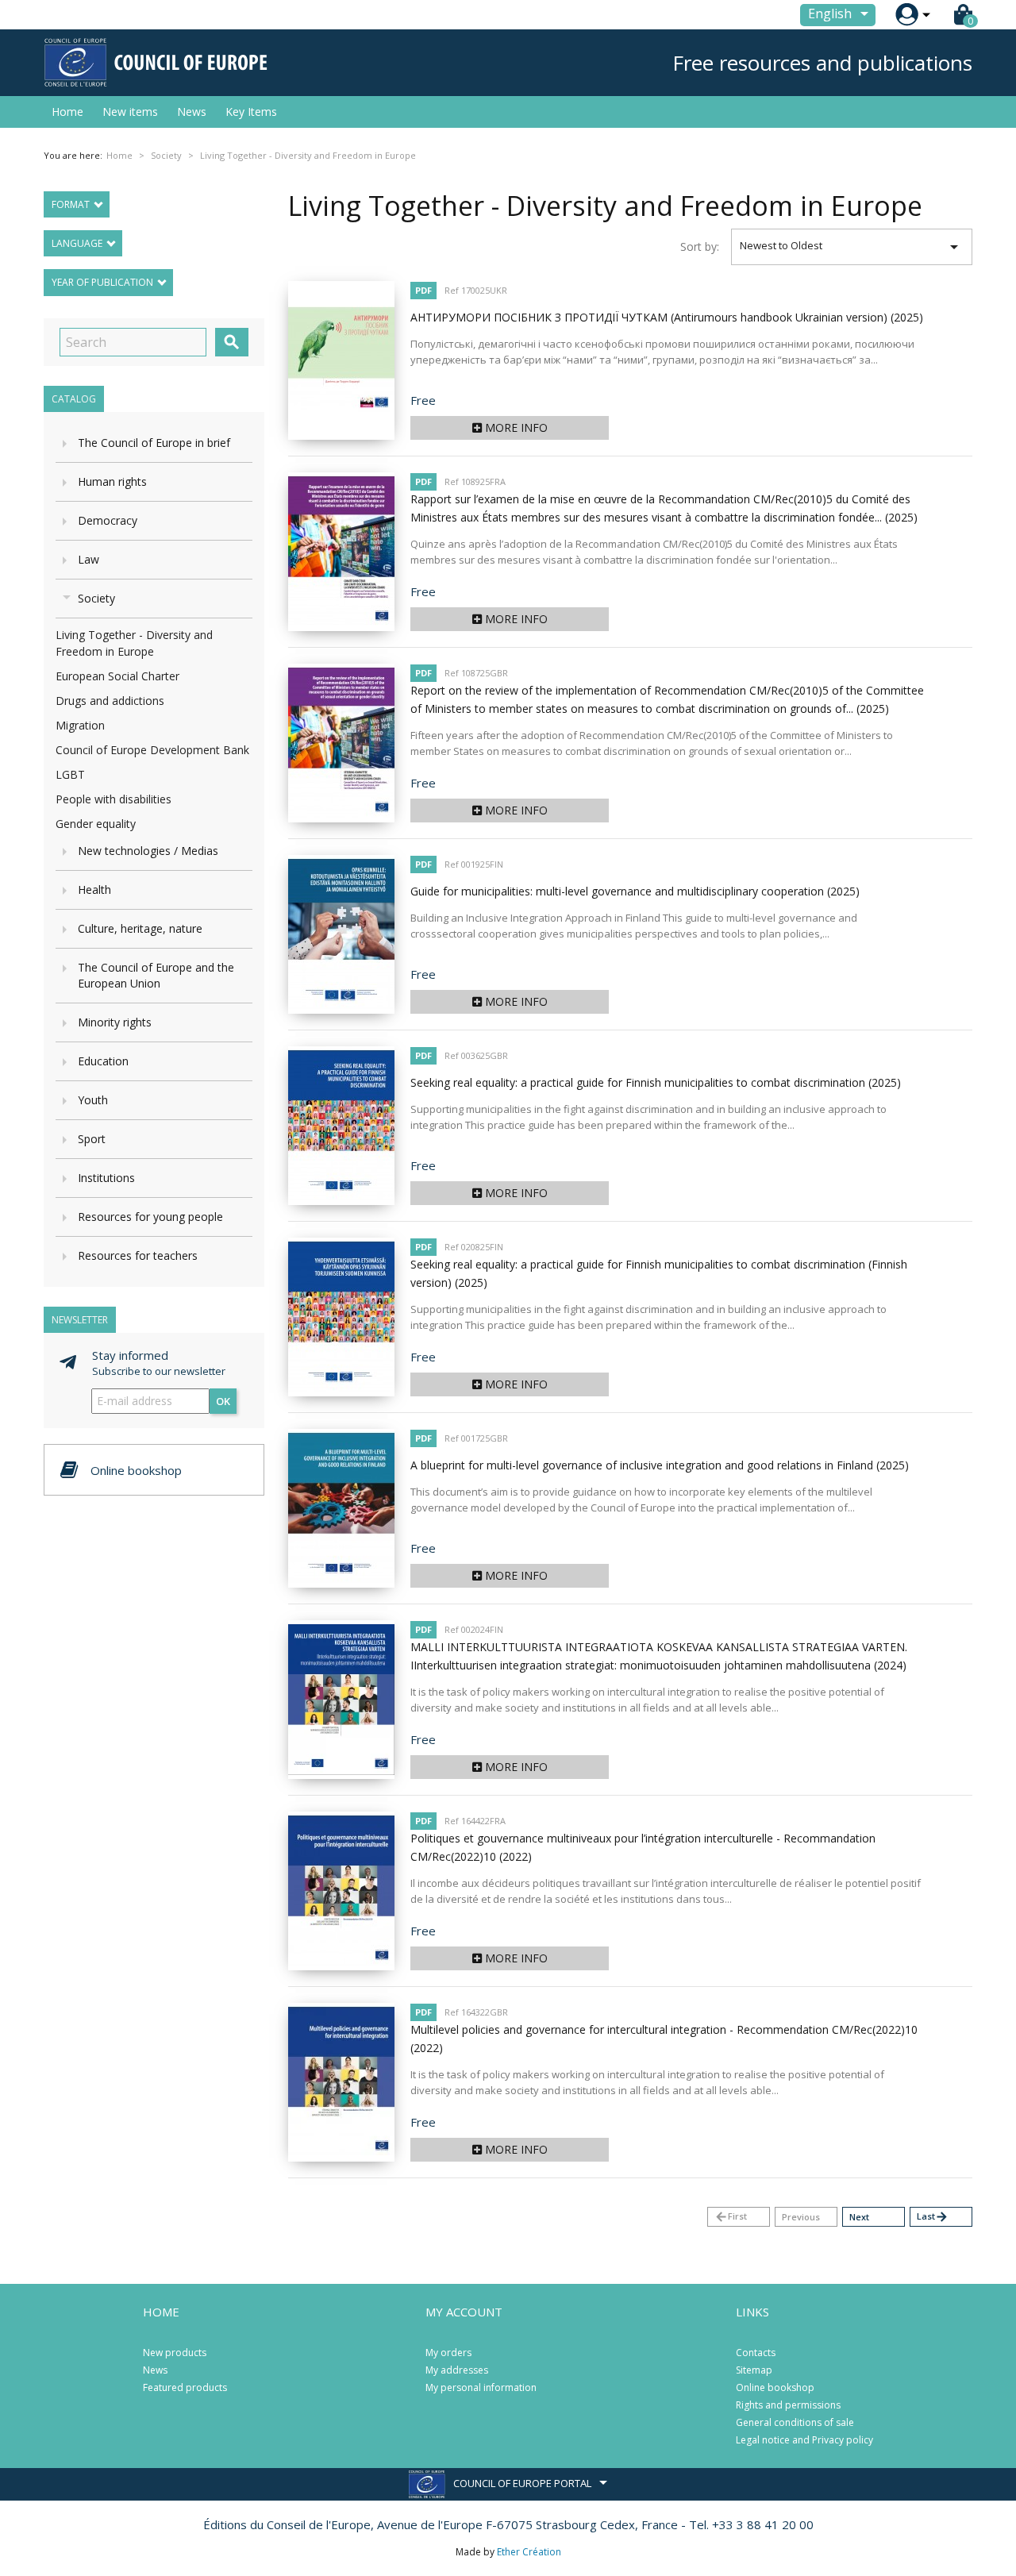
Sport (92, 1139)
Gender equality (96, 824)
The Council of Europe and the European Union (156, 975)
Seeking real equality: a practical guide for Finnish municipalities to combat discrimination (656, 1082)
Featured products (185, 2387)
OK (223, 1401)
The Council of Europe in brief (154, 443)
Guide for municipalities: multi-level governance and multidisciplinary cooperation (635, 891)
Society (96, 598)
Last (933, 2217)
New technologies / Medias (148, 851)
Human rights (112, 481)
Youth (93, 1100)
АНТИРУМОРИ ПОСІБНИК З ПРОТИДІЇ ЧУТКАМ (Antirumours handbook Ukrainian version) (667, 317)
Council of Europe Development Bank (152, 750)
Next (859, 2217)
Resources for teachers (138, 1255)
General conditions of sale (795, 2422)
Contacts (756, 2353)
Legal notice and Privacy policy (804, 2440)
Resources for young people (150, 1217)
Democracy (108, 520)
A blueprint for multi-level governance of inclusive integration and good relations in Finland (660, 1465)
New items (130, 112)
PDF (423, 290)
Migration (80, 725)
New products (175, 2353)
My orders (448, 2353)
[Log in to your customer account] (907, 15)
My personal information (481, 2387)
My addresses (457, 2370)
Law (89, 559)
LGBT (70, 774)
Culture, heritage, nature (140, 928)
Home (67, 112)
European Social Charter (117, 676)
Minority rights (115, 1022)
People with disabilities (114, 799)
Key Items (251, 112)
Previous (801, 2217)
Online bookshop (775, 2387)
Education (103, 1061)
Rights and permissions (788, 2405)
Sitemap (754, 2370)
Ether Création (529, 2552)
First (731, 2217)
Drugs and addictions (110, 701)
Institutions (106, 1178)
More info (515, 427)
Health (94, 889)
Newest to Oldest (852, 247)
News (192, 112)
